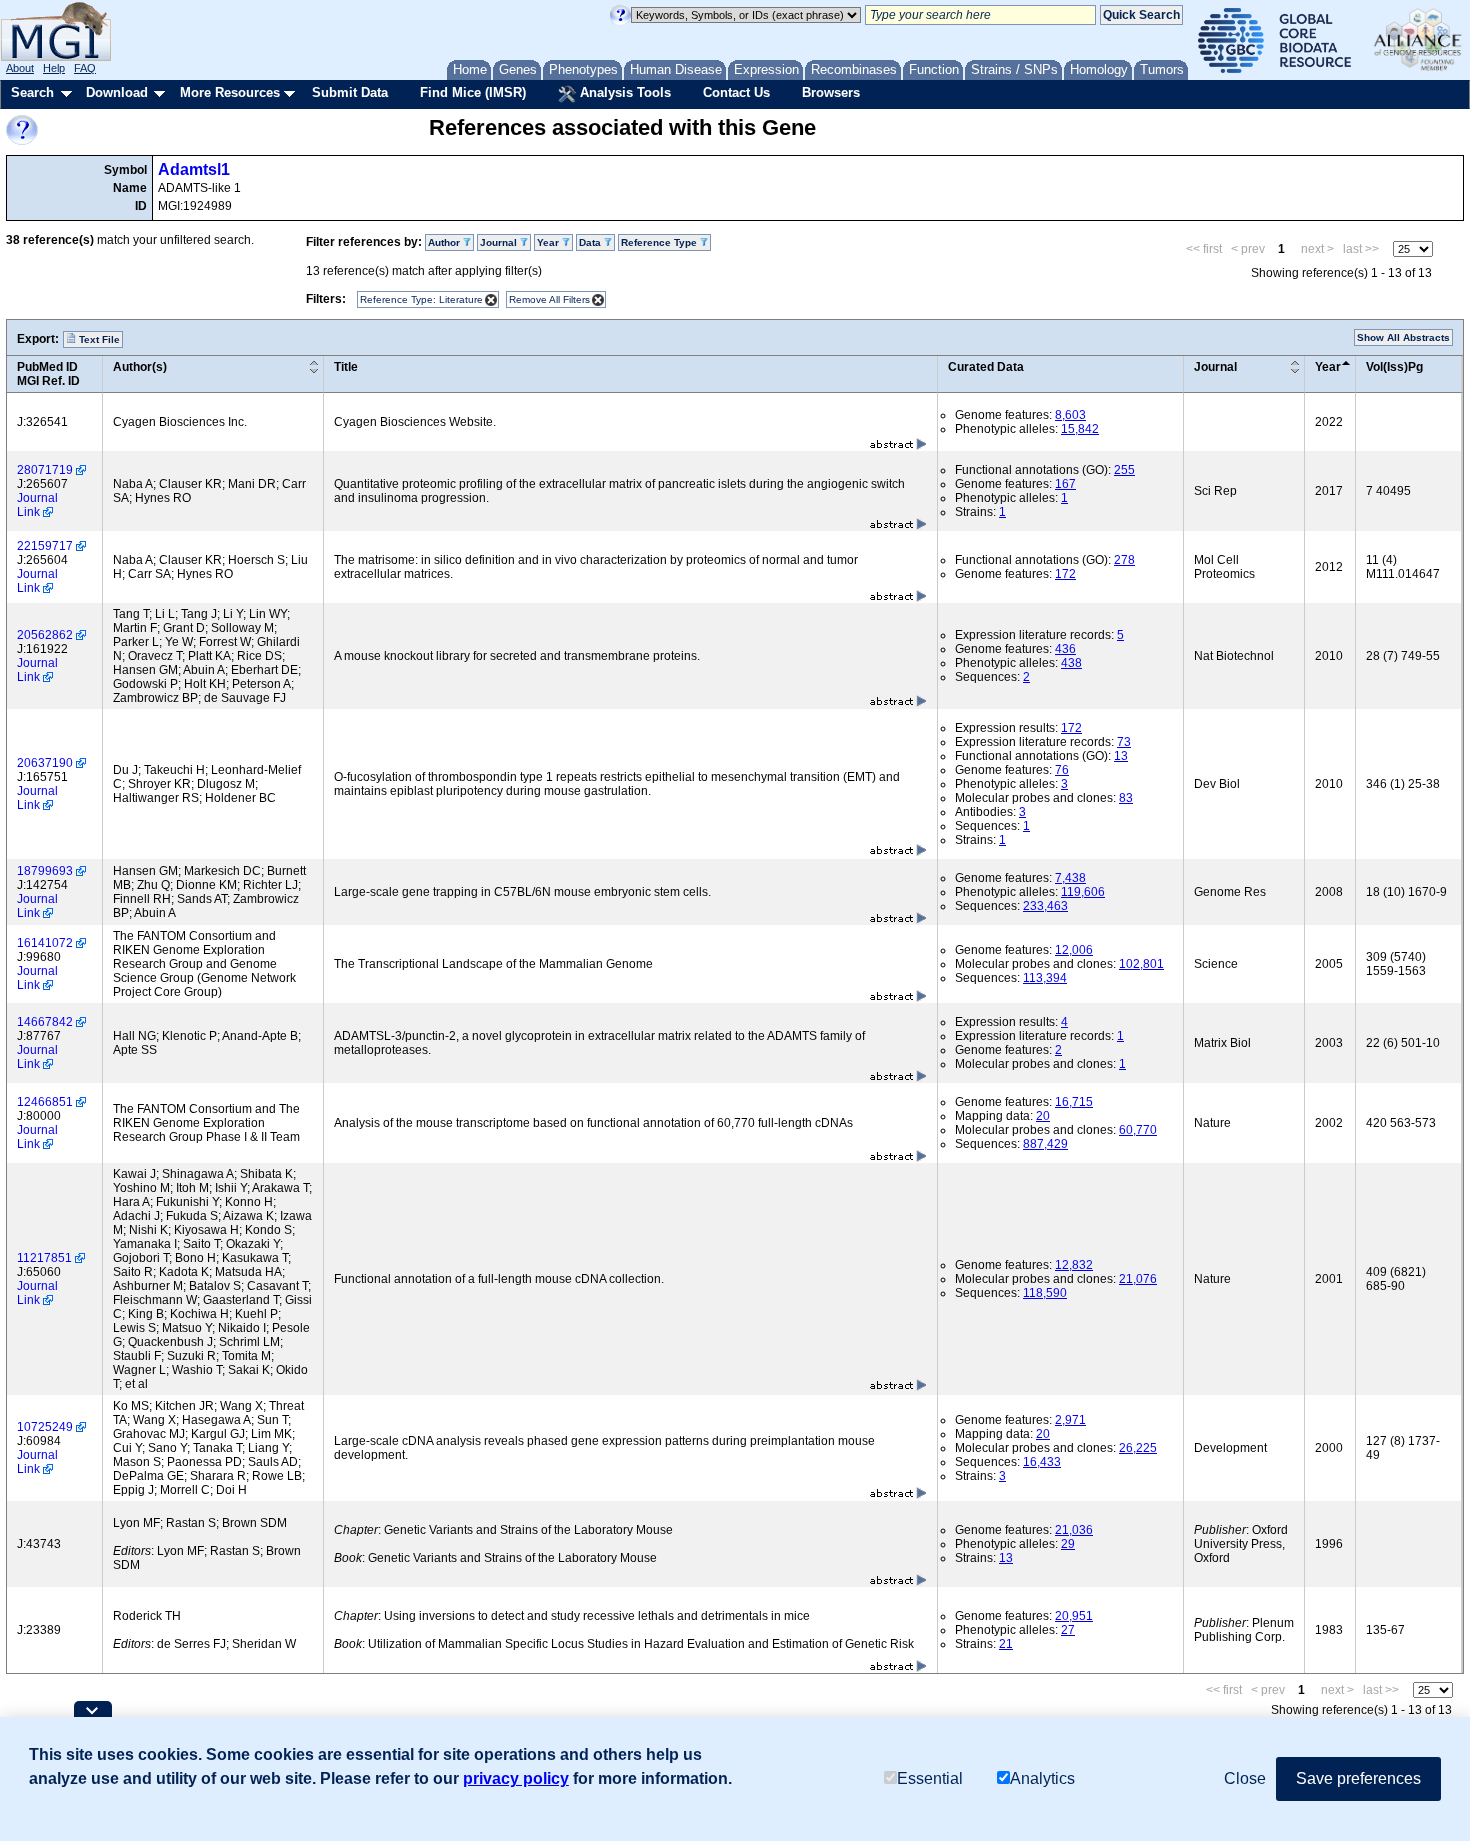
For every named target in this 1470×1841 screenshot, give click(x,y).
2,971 (1070, 1420)
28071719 (45, 470)
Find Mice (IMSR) (473, 92)
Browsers (831, 92)
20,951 (1074, 1616)
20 (1043, 1116)
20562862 (45, 635)
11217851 (44, 1258)
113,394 (1045, 978)
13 (1121, 756)
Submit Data (350, 92)
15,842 (1080, 429)
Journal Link (37, 505)
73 (1124, 742)
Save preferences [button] (1358, 1778)
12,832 (1074, 1265)
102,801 (1141, 964)
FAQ (85, 68)
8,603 (1070, 415)
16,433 (1042, 1462)
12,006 (1074, 950)
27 (1068, 1630)
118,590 (1045, 1293)
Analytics (1042, 1778)
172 (1065, 574)
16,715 (1074, 1102)
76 (1062, 770)
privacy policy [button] (516, 1778)
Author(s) (140, 367)
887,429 (1045, 1144)
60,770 (1138, 1130)
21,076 (1138, 1279)
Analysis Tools (623, 92)
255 (1124, 470)
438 (1071, 663)
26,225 (1138, 1448)
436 (1065, 649)
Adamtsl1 (194, 169)
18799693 (45, 871)
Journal (1215, 367)
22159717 (45, 546)
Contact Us (736, 92)
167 (1065, 484)
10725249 (45, 1427)
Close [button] (1245, 1778)
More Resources (230, 92)
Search (32, 92)
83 (1126, 798)
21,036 (1074, 1530)
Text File (98, 339)
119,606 (1083, 892)
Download (117, 92)
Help (54, 68)
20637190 (45, 763)
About (20, 68)
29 (1068, 1544)
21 (1006, 1644)
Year (1328, 367)
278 (1124, 560)
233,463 (1045, 906)
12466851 (45, 1102)
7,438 (1070, 878)
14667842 (45, 1022)
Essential (930, 1778)
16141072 (45, 943)
